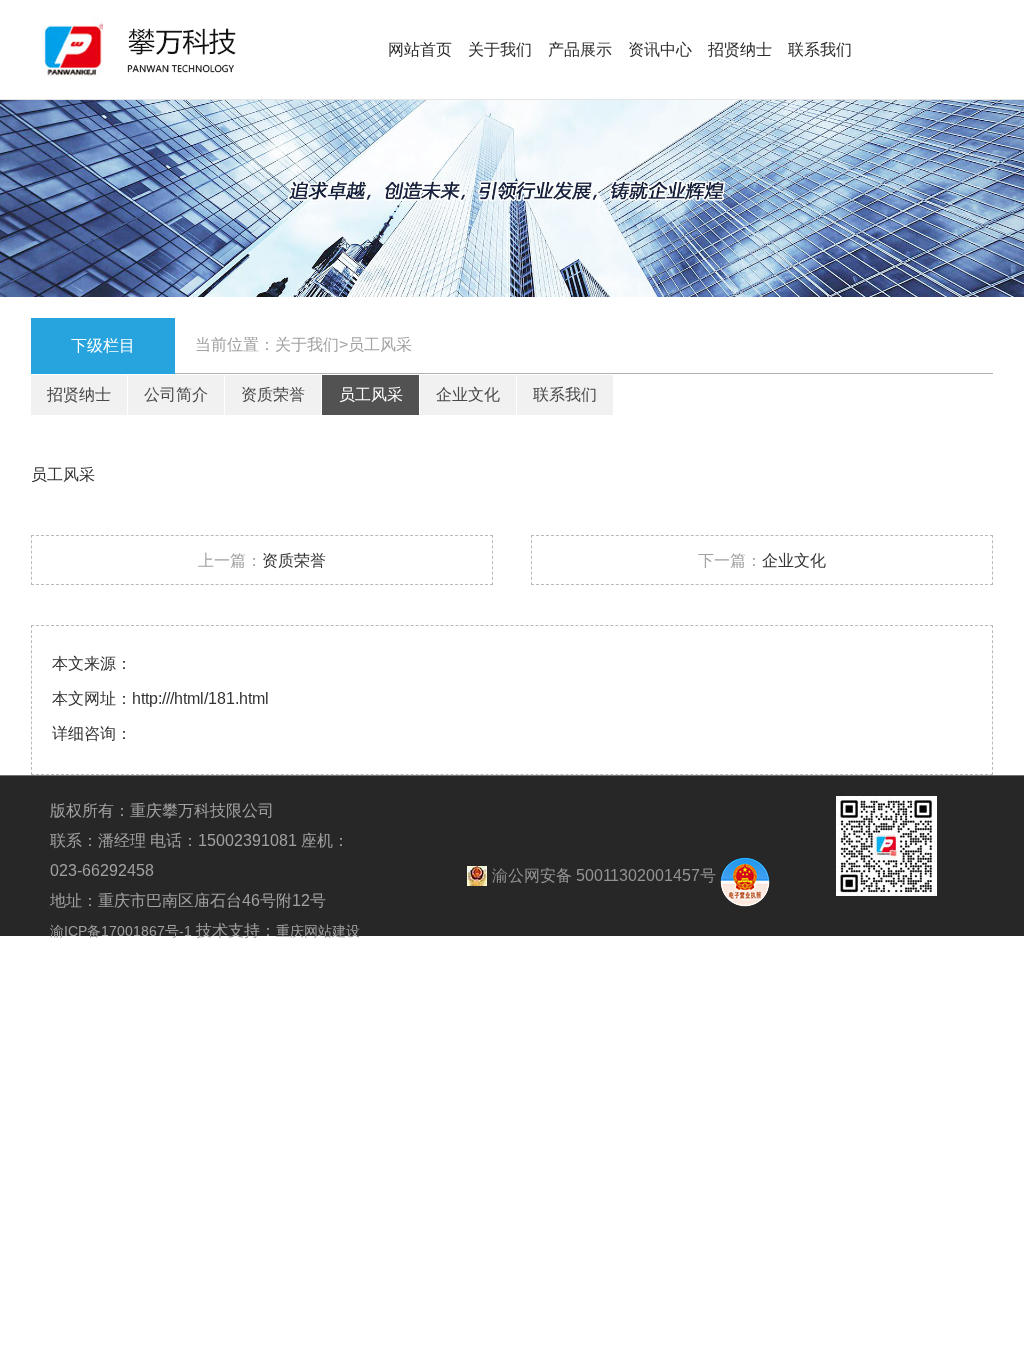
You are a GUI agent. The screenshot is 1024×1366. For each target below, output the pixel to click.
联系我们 (820, 49)
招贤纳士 (740, 49)
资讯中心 (660, 49)
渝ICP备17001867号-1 (123, 931)
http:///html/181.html (200, 698)
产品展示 (580, 49)
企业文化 (468, 394)
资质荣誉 (273, 394)
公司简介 (176, 394)
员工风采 (371, 394)
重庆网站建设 (318, 931)
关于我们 (500, 49)
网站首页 (420, 49)
